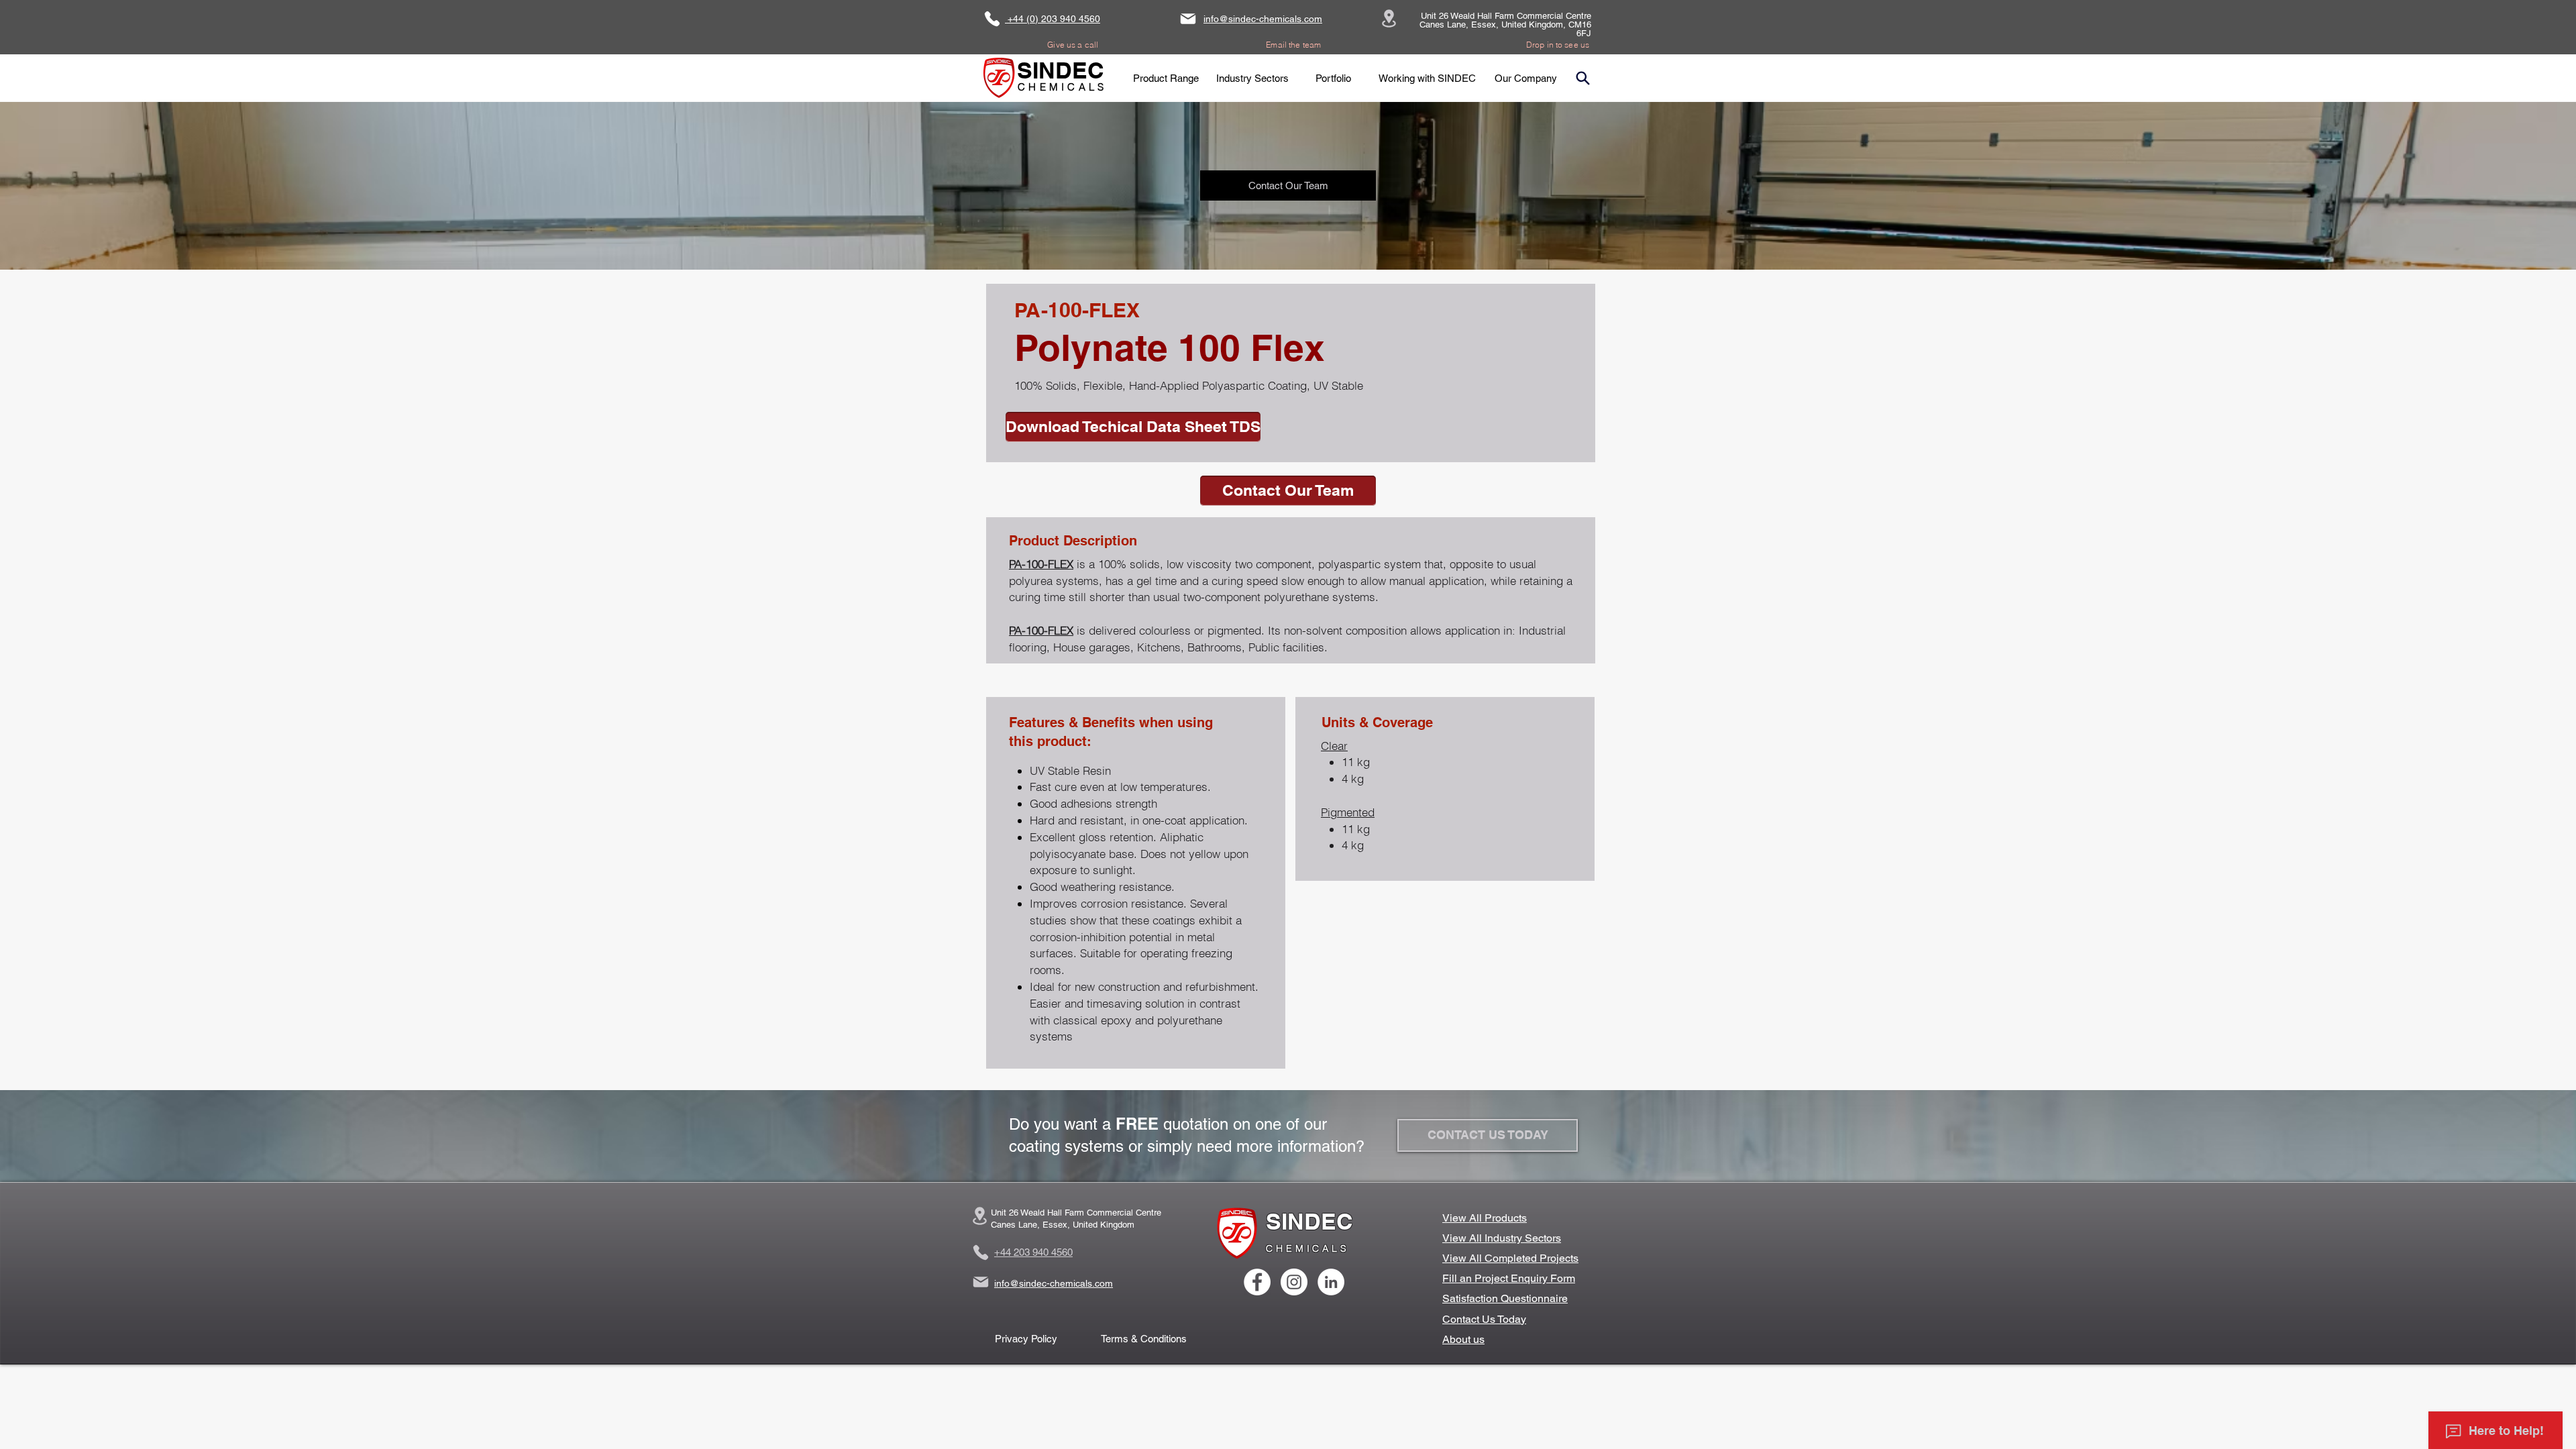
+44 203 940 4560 (1033, 1252)
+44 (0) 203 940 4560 (1053, 19)
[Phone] (992, 19)
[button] (1166, 78)
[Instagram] (1294, 1282)
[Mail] (1188, 19)
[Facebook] (1257, 1282)
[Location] (1389, 18)
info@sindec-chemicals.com (1263, 19)
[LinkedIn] (1331, 1282)
